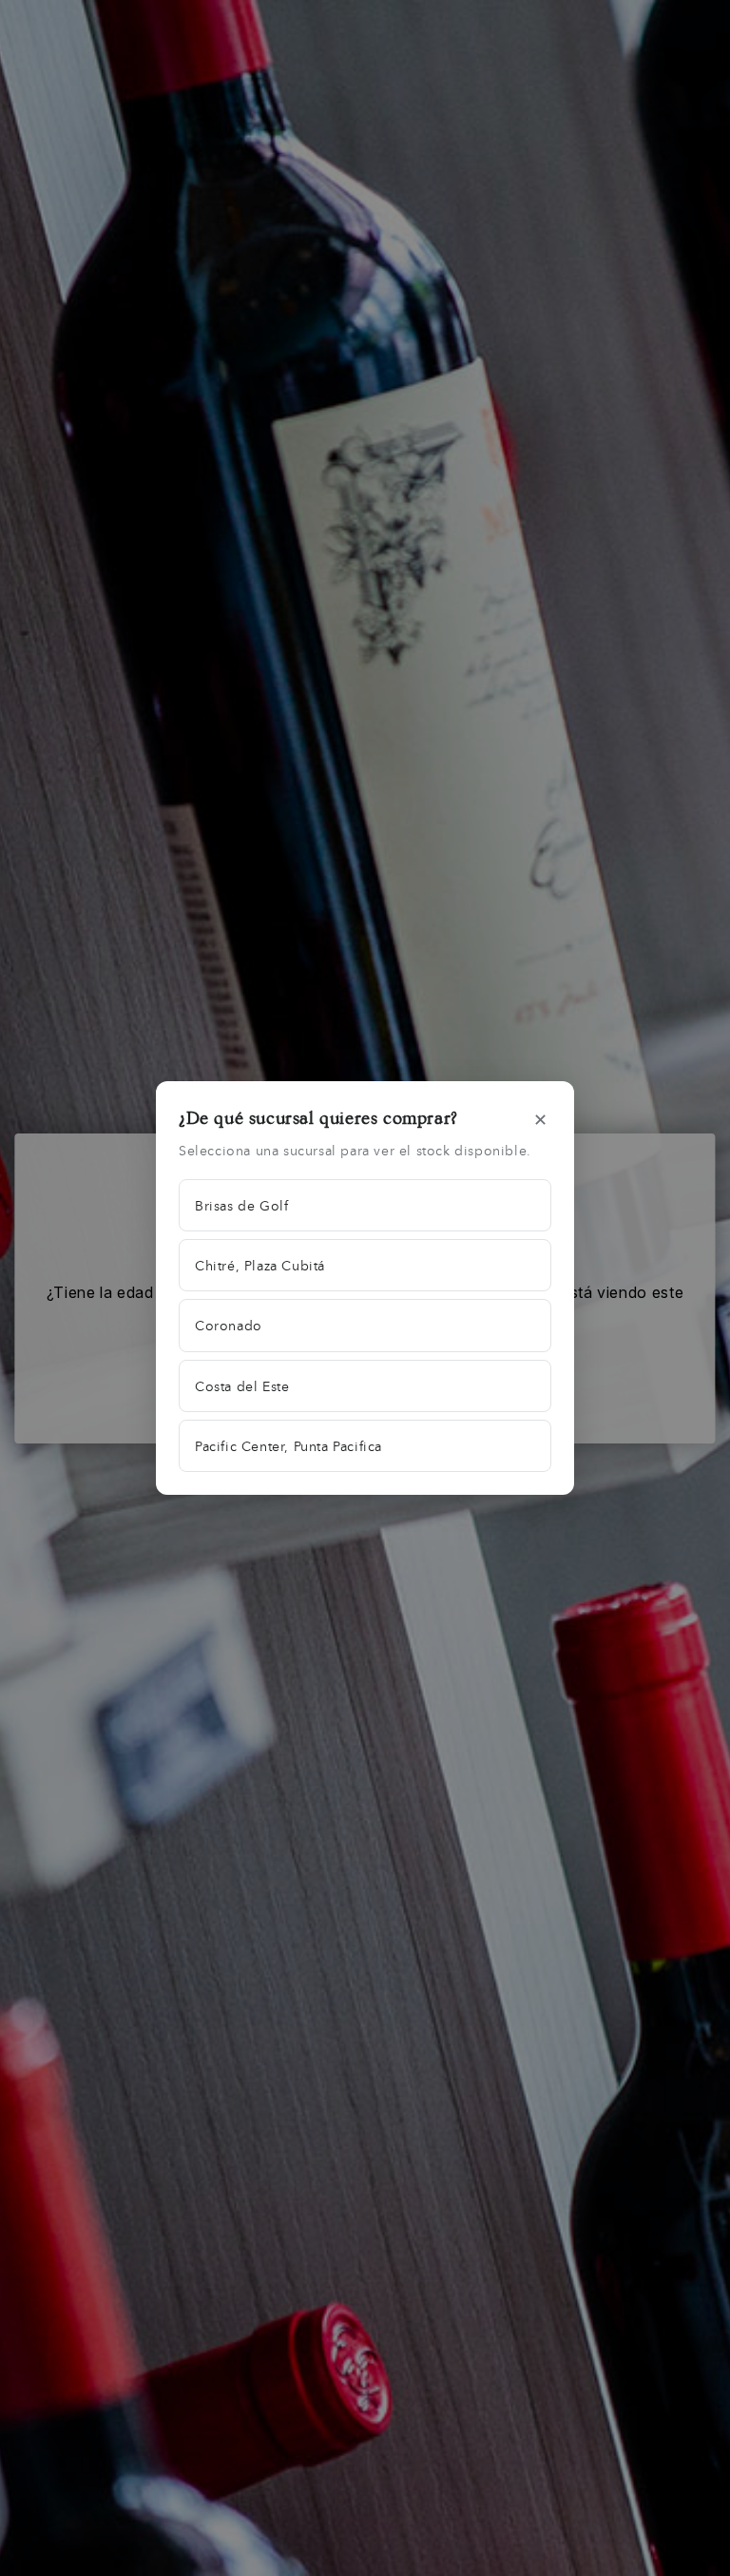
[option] (365, 1205)
